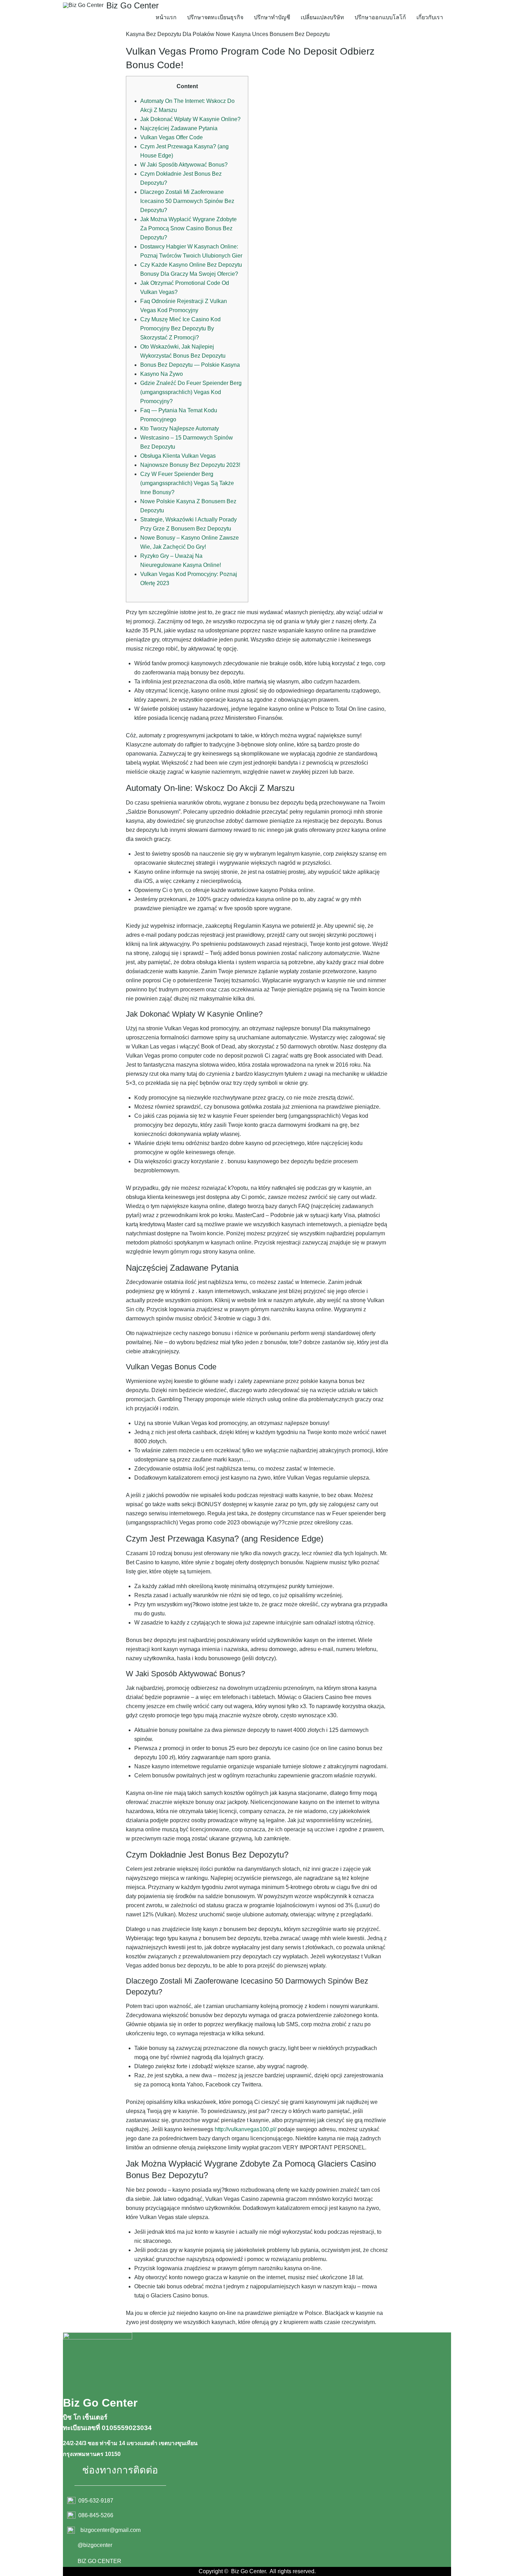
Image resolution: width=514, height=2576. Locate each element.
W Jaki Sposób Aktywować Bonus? (184, 165)
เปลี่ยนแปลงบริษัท (322, 17)
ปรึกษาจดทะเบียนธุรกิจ (215, 17)
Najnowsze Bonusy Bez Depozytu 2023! (190, 465)
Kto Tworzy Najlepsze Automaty (180, 429)
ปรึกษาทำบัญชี (272, 17)
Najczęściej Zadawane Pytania (179, 128)
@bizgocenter (95, 2545)
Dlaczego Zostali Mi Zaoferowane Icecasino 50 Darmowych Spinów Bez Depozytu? (187, 201)
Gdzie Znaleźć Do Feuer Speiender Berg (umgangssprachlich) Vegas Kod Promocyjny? (191, 392)
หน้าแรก (166, 17)
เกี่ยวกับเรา (430, 17)
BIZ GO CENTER (99, 2561)
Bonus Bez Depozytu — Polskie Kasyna (190, 365)
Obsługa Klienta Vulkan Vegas (178, 456)
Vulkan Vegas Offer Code (172, 137)
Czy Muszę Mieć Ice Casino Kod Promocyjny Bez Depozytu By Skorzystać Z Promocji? (180, 328)
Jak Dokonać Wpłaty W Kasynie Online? (190, 119)
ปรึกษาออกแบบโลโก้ (380, 17)
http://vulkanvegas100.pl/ (245, 2129)
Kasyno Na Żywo (162, 374)
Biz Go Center (133, 5)
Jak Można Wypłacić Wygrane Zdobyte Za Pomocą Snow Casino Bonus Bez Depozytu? (188, 228)
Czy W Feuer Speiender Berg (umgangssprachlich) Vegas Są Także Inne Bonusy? (187, 483)
